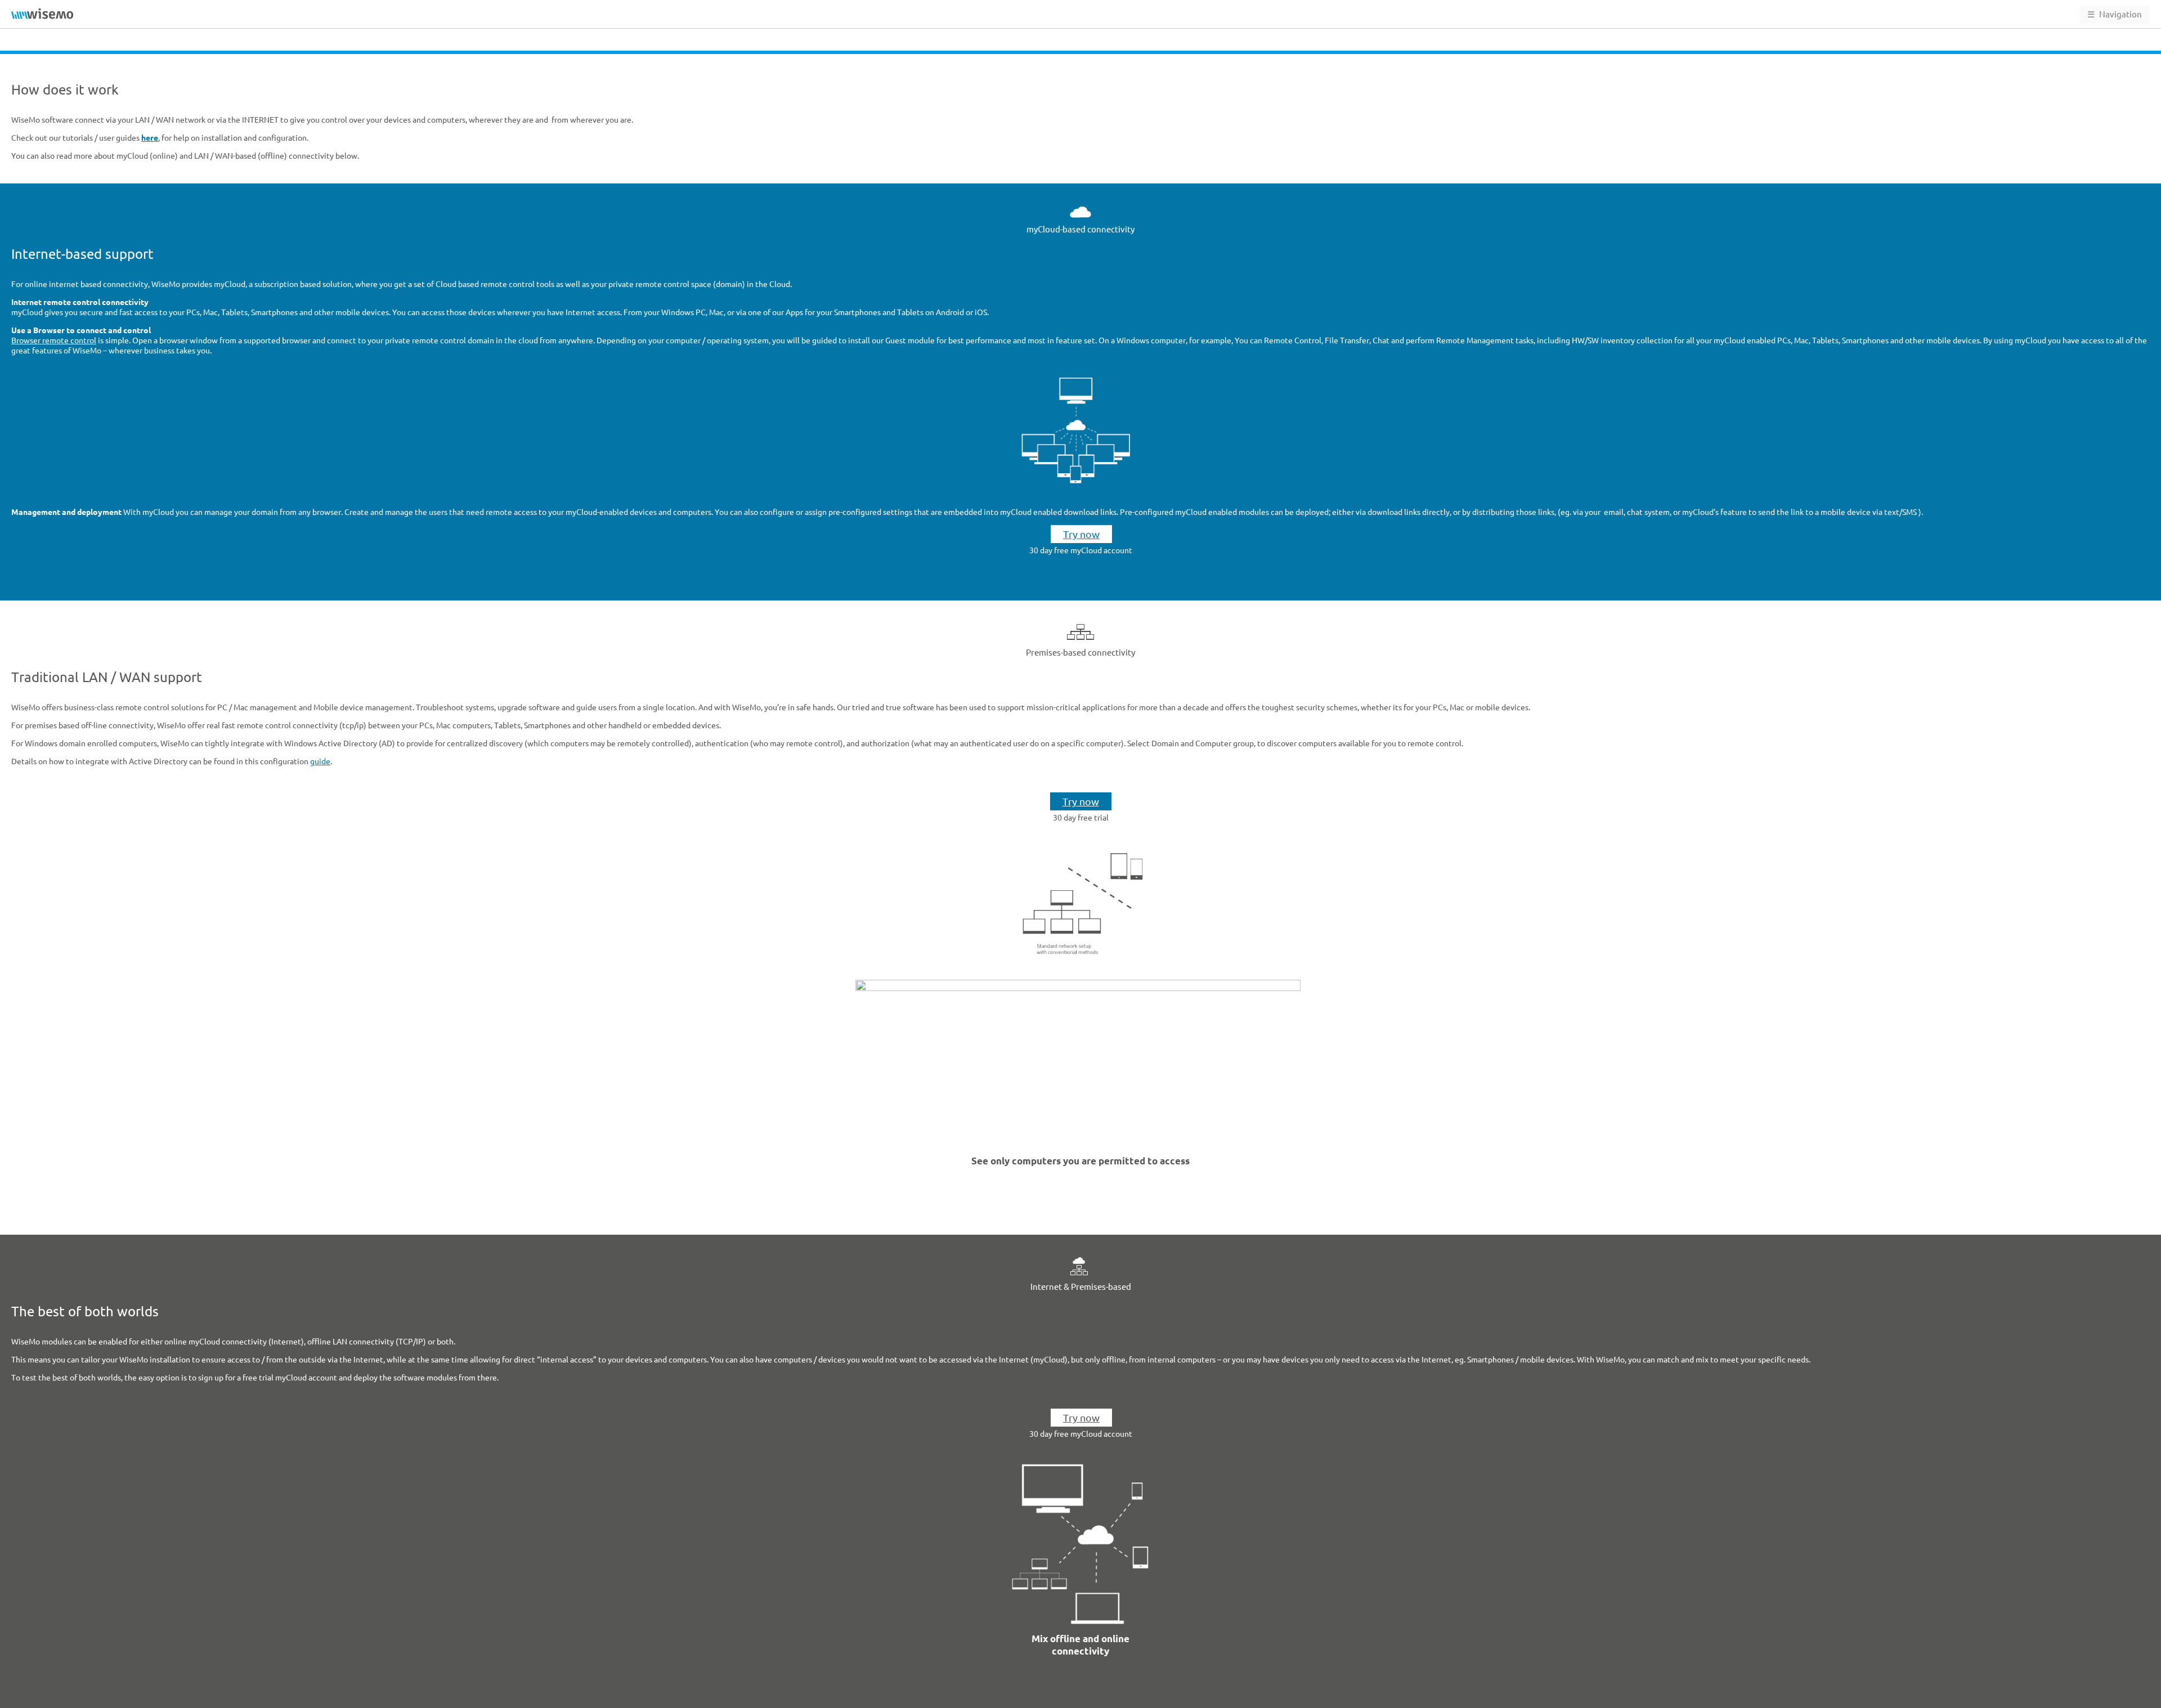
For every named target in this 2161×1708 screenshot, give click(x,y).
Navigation (2115, 14)
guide (320, 761)
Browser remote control (54, 340)
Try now (1081, 534)
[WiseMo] (42, 14)
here (150, 138)
